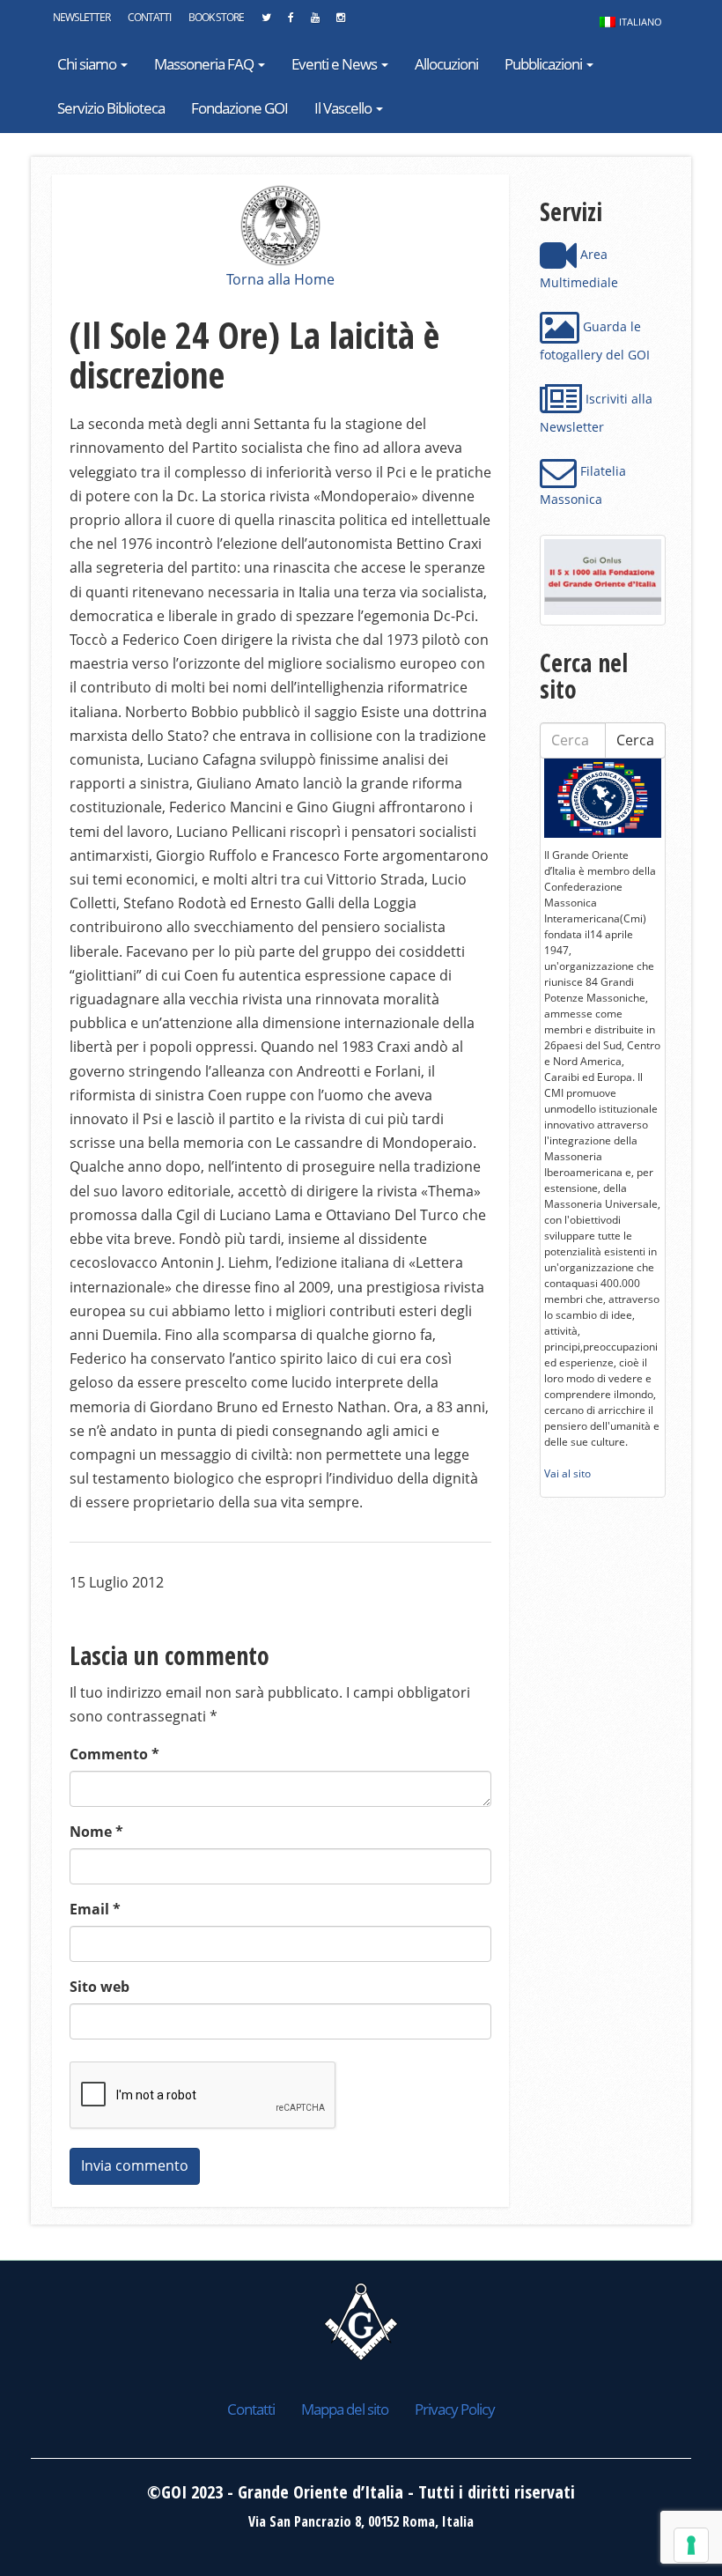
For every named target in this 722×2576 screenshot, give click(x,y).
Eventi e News (335, 64)
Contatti (149, 17)
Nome (96, 1832)
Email (95, 1909)
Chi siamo (88, 64)
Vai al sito (567, 1473)
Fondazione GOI (239, 108)
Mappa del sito (345, 2409)
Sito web (99, 1987)
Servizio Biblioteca (111, 108)
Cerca (635, 740)
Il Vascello (344, 108)
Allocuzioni (446, 64)
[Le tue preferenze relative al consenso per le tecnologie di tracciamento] (691, 2545)
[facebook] (291, 22)
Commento (114, 1754)
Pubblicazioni (545, 64)
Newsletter (81, 17)
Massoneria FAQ (205, 64)
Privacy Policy (455, 2409)
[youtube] (315, 22)
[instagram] (340, 22)
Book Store (216, 17)
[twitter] (266, 22)
